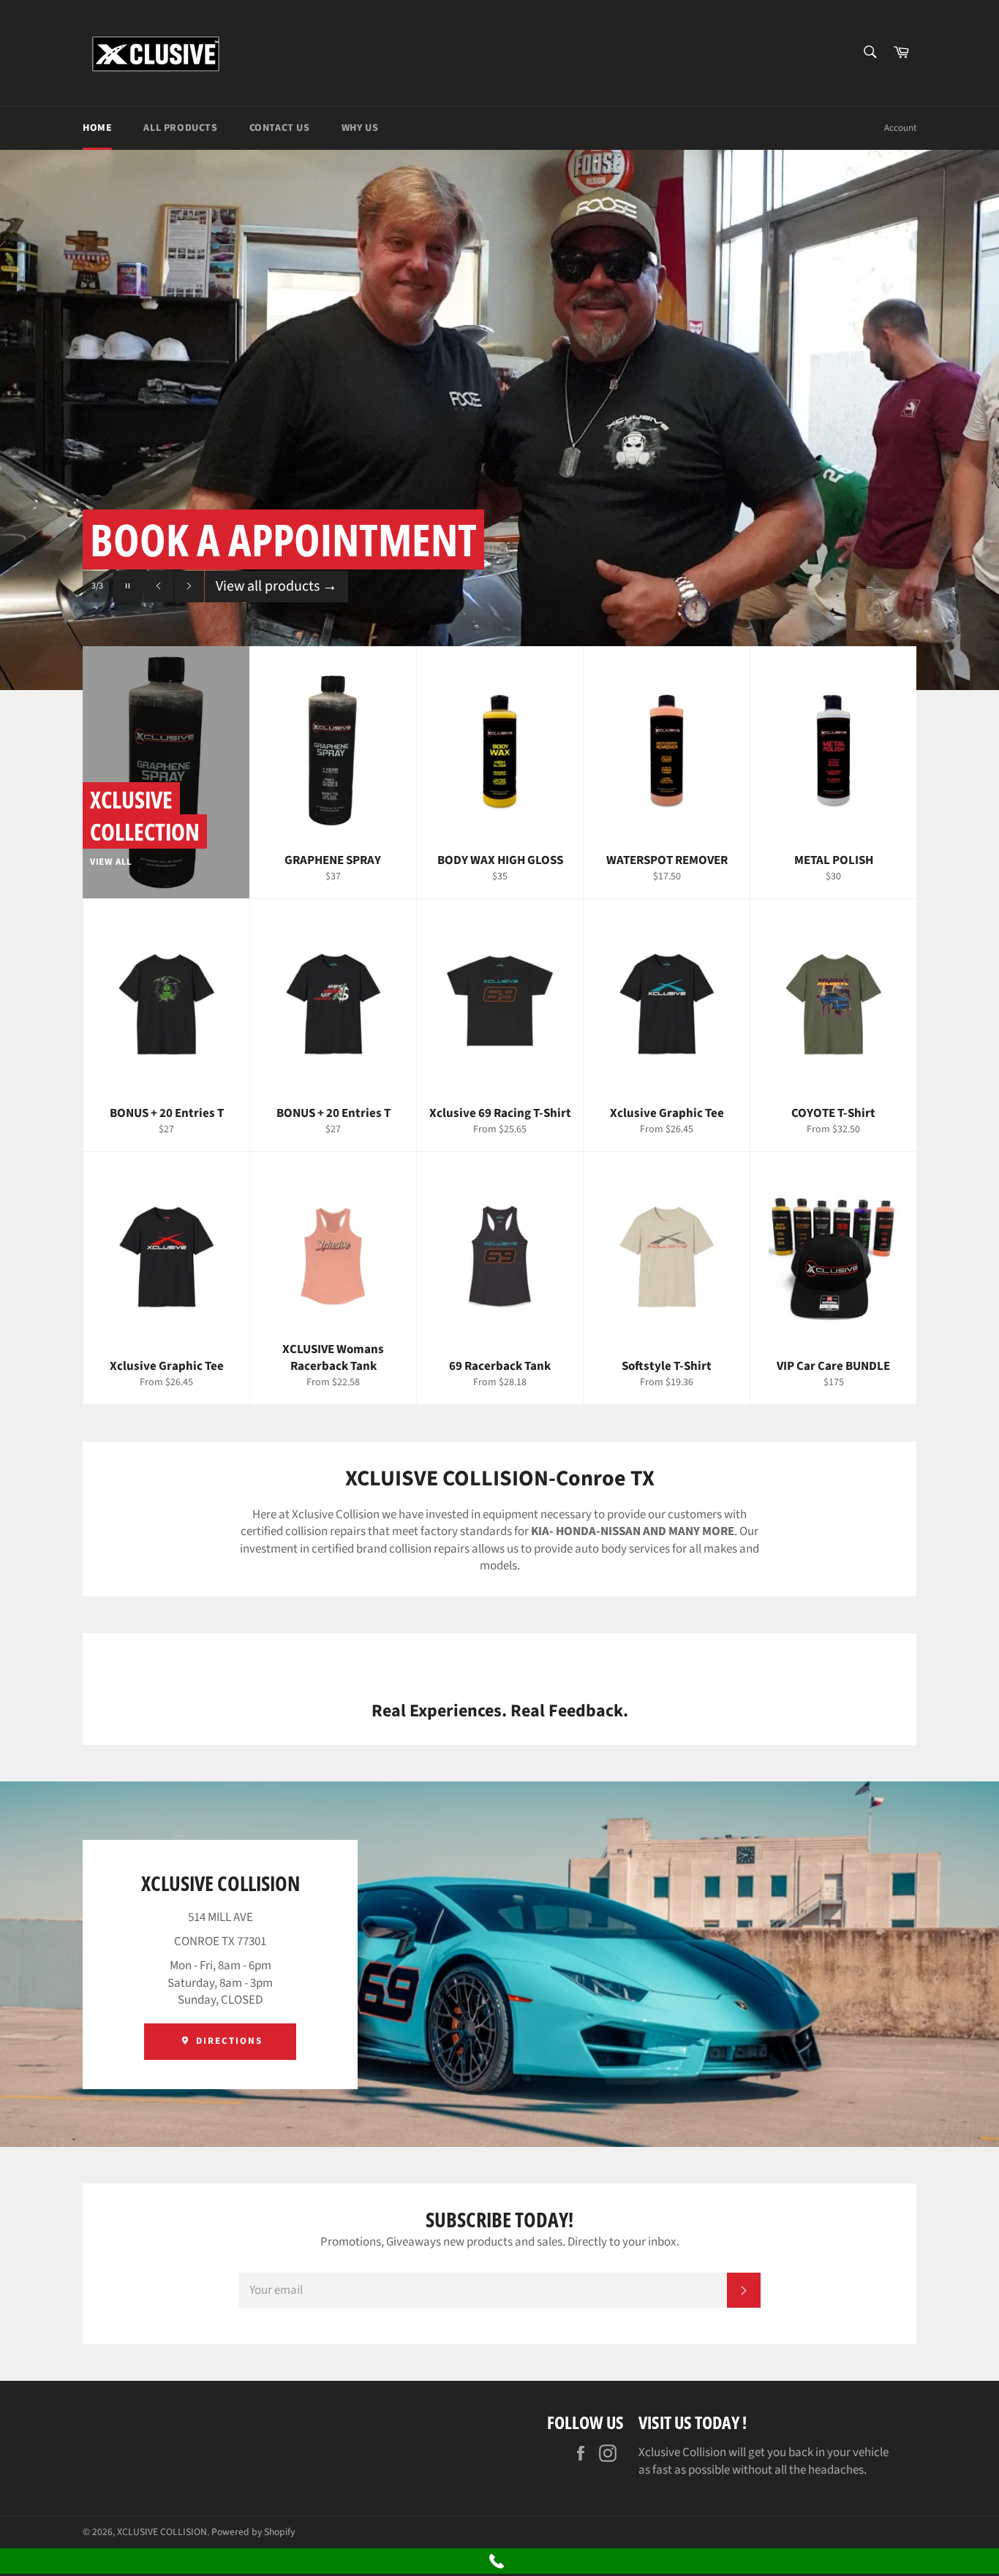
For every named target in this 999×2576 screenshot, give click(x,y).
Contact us (280, 128)
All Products (180, 128)
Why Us (360, 128)
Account (900, 128)
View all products (276, 615)
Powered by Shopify (253, 2532)
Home (97, 128)
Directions (227, 2041)
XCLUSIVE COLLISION (162, 2532)
